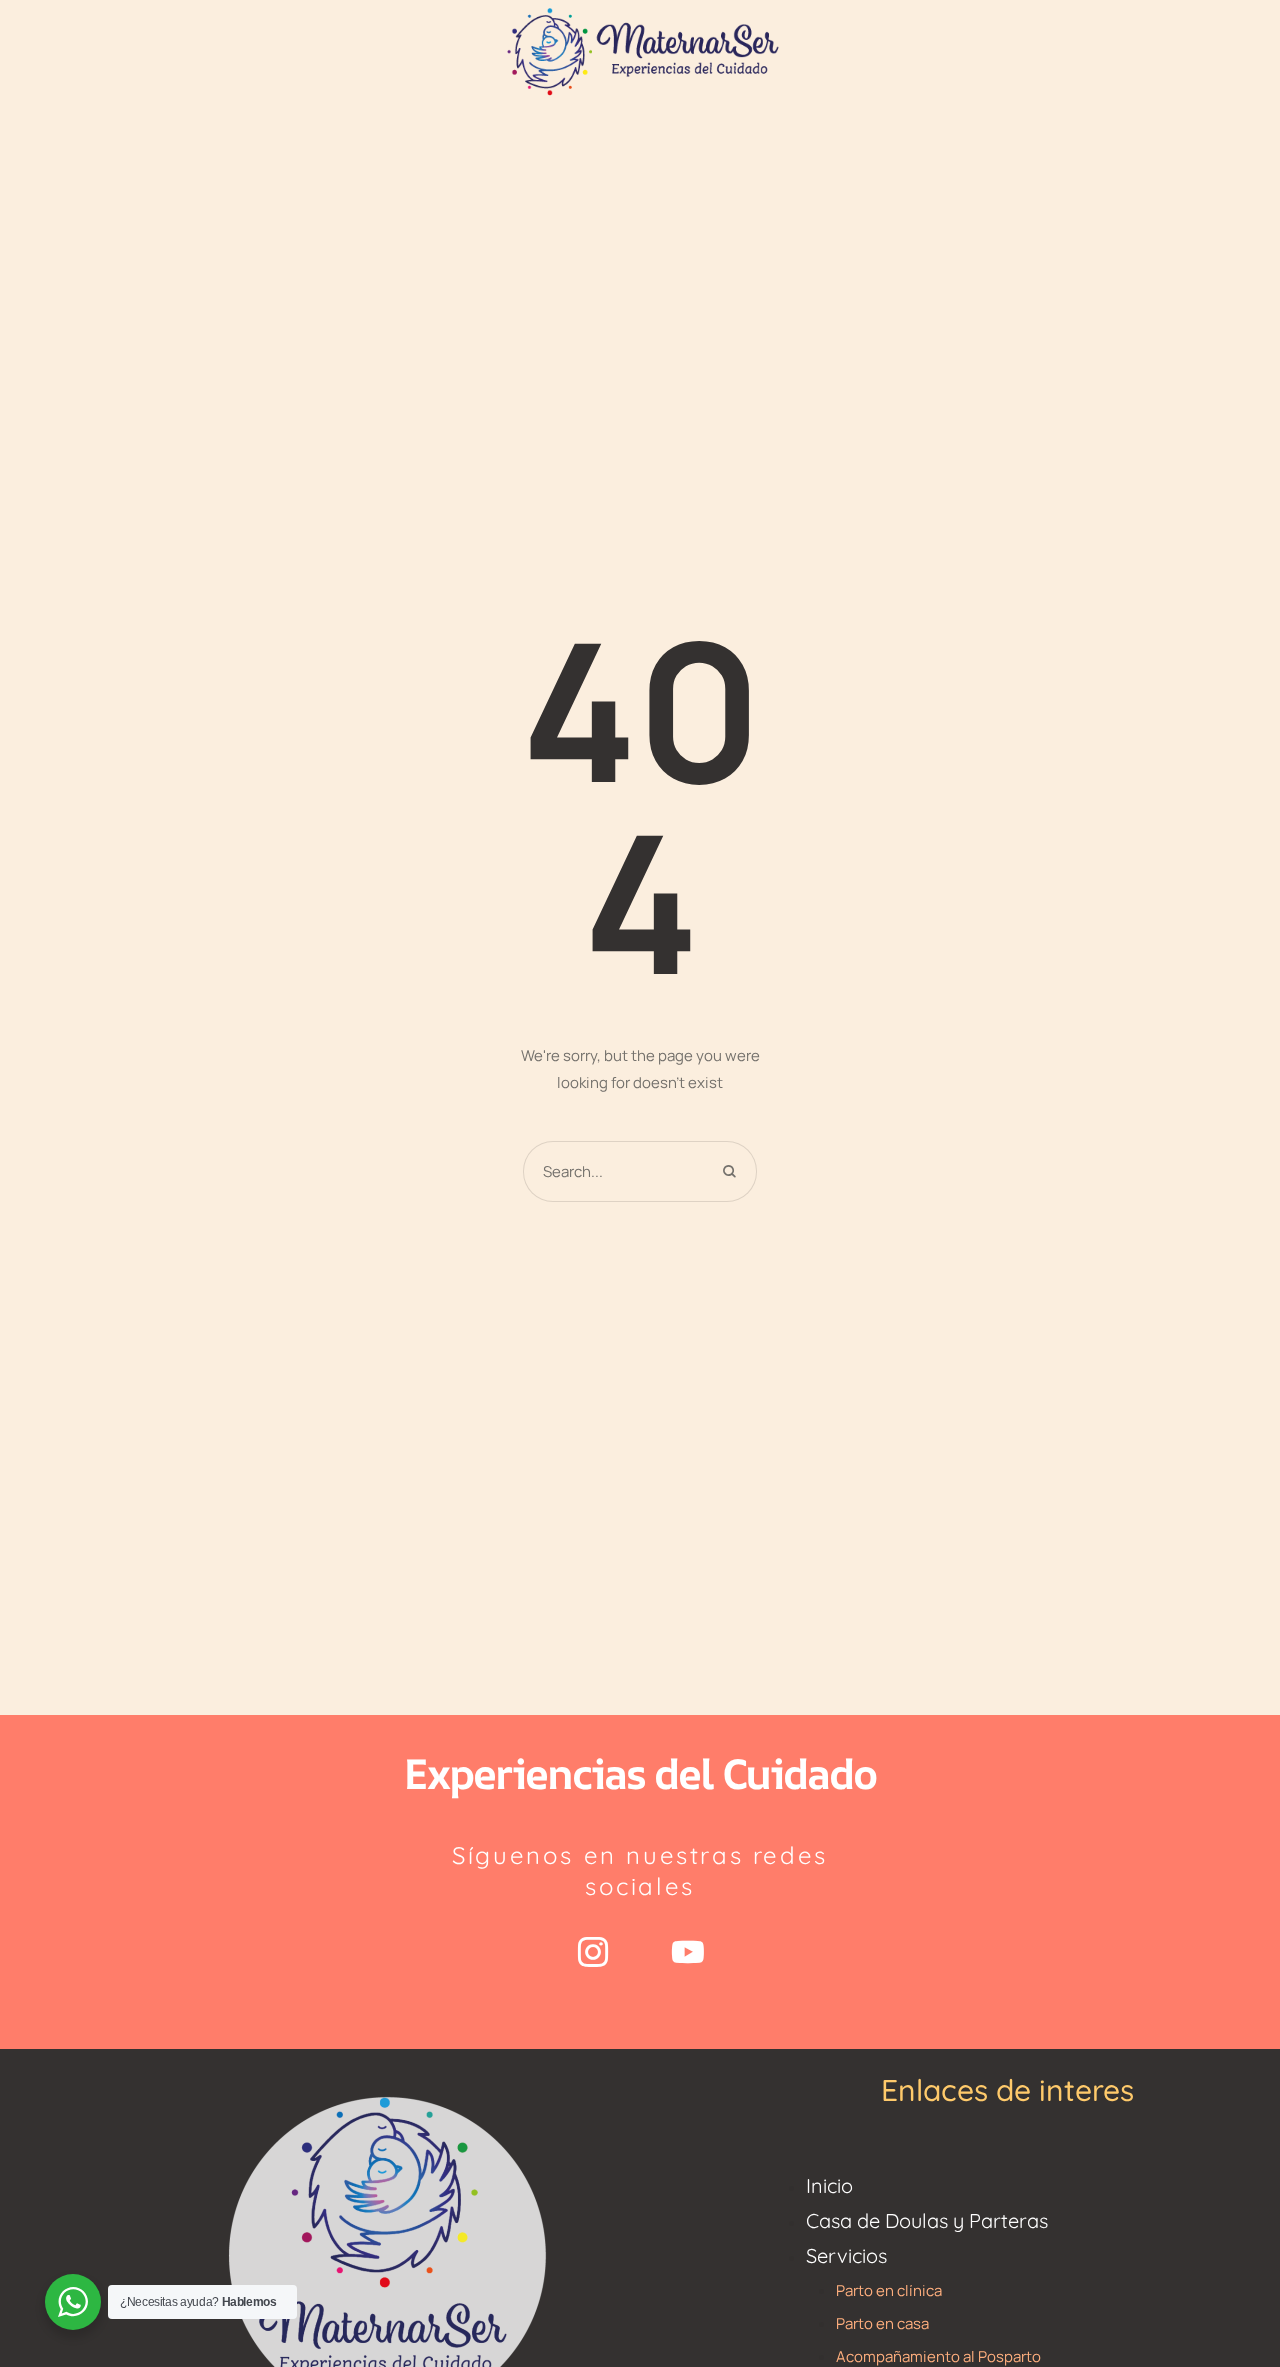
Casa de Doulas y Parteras (927, 2220)
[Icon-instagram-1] (593, 1952)
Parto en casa (882, 2323)
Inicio (829, 2185)
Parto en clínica (889, 2290)
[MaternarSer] (640, 49)
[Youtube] (688, 1952)
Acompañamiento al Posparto (938, 2356)
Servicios (846, 2255)
